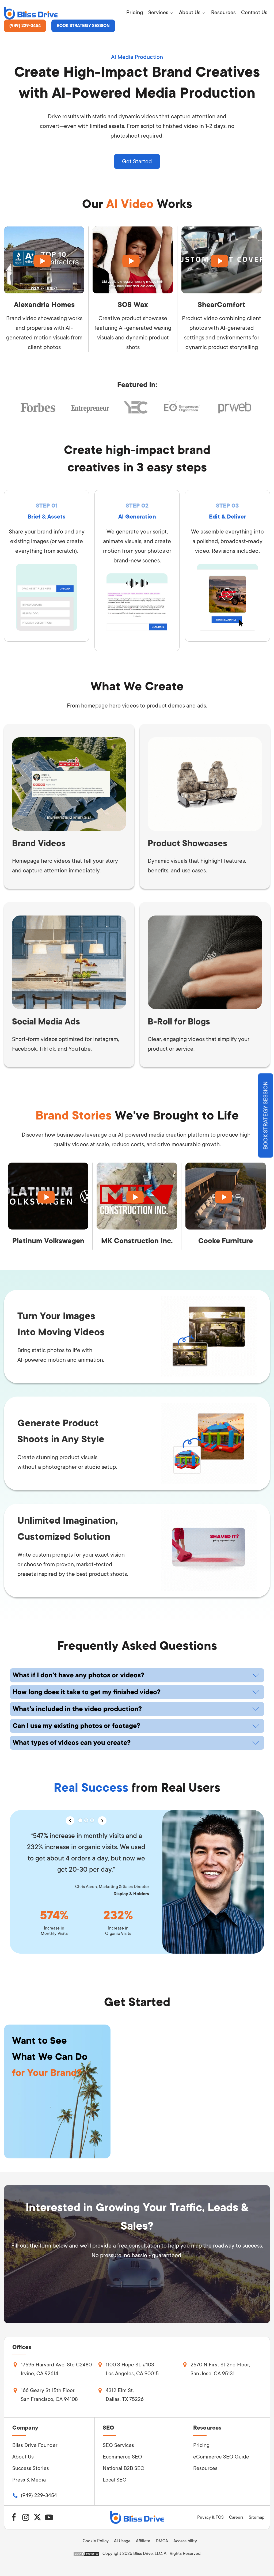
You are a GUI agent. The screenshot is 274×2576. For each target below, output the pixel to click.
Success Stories (31, 2468)
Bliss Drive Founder (35, 2445)
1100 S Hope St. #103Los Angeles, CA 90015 (132, 2369)
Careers (236, 2517)
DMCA (162, 2541)
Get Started (137, 161)
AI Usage (122, 2541)
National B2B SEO (124, 2468)
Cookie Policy (96, 2541)
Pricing (201, 2445)
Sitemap (257, 2517)
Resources (205, 2468)
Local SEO (115, 2480)
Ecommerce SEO (122, 2457)
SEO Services (118, 2445)
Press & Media (29, 2480)
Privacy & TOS (210, 2517)
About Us (23, 2457)
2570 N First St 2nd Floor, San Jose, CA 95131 (220, 2369)
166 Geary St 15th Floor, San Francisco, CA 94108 (49, 2395)
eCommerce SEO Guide (221, 2457)
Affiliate (143, 2541)
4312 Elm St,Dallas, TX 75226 (125, 2395)
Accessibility (185, 2541)
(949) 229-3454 (25, 26)
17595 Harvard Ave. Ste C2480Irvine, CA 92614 (56, 2369)
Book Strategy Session (83, 26)
